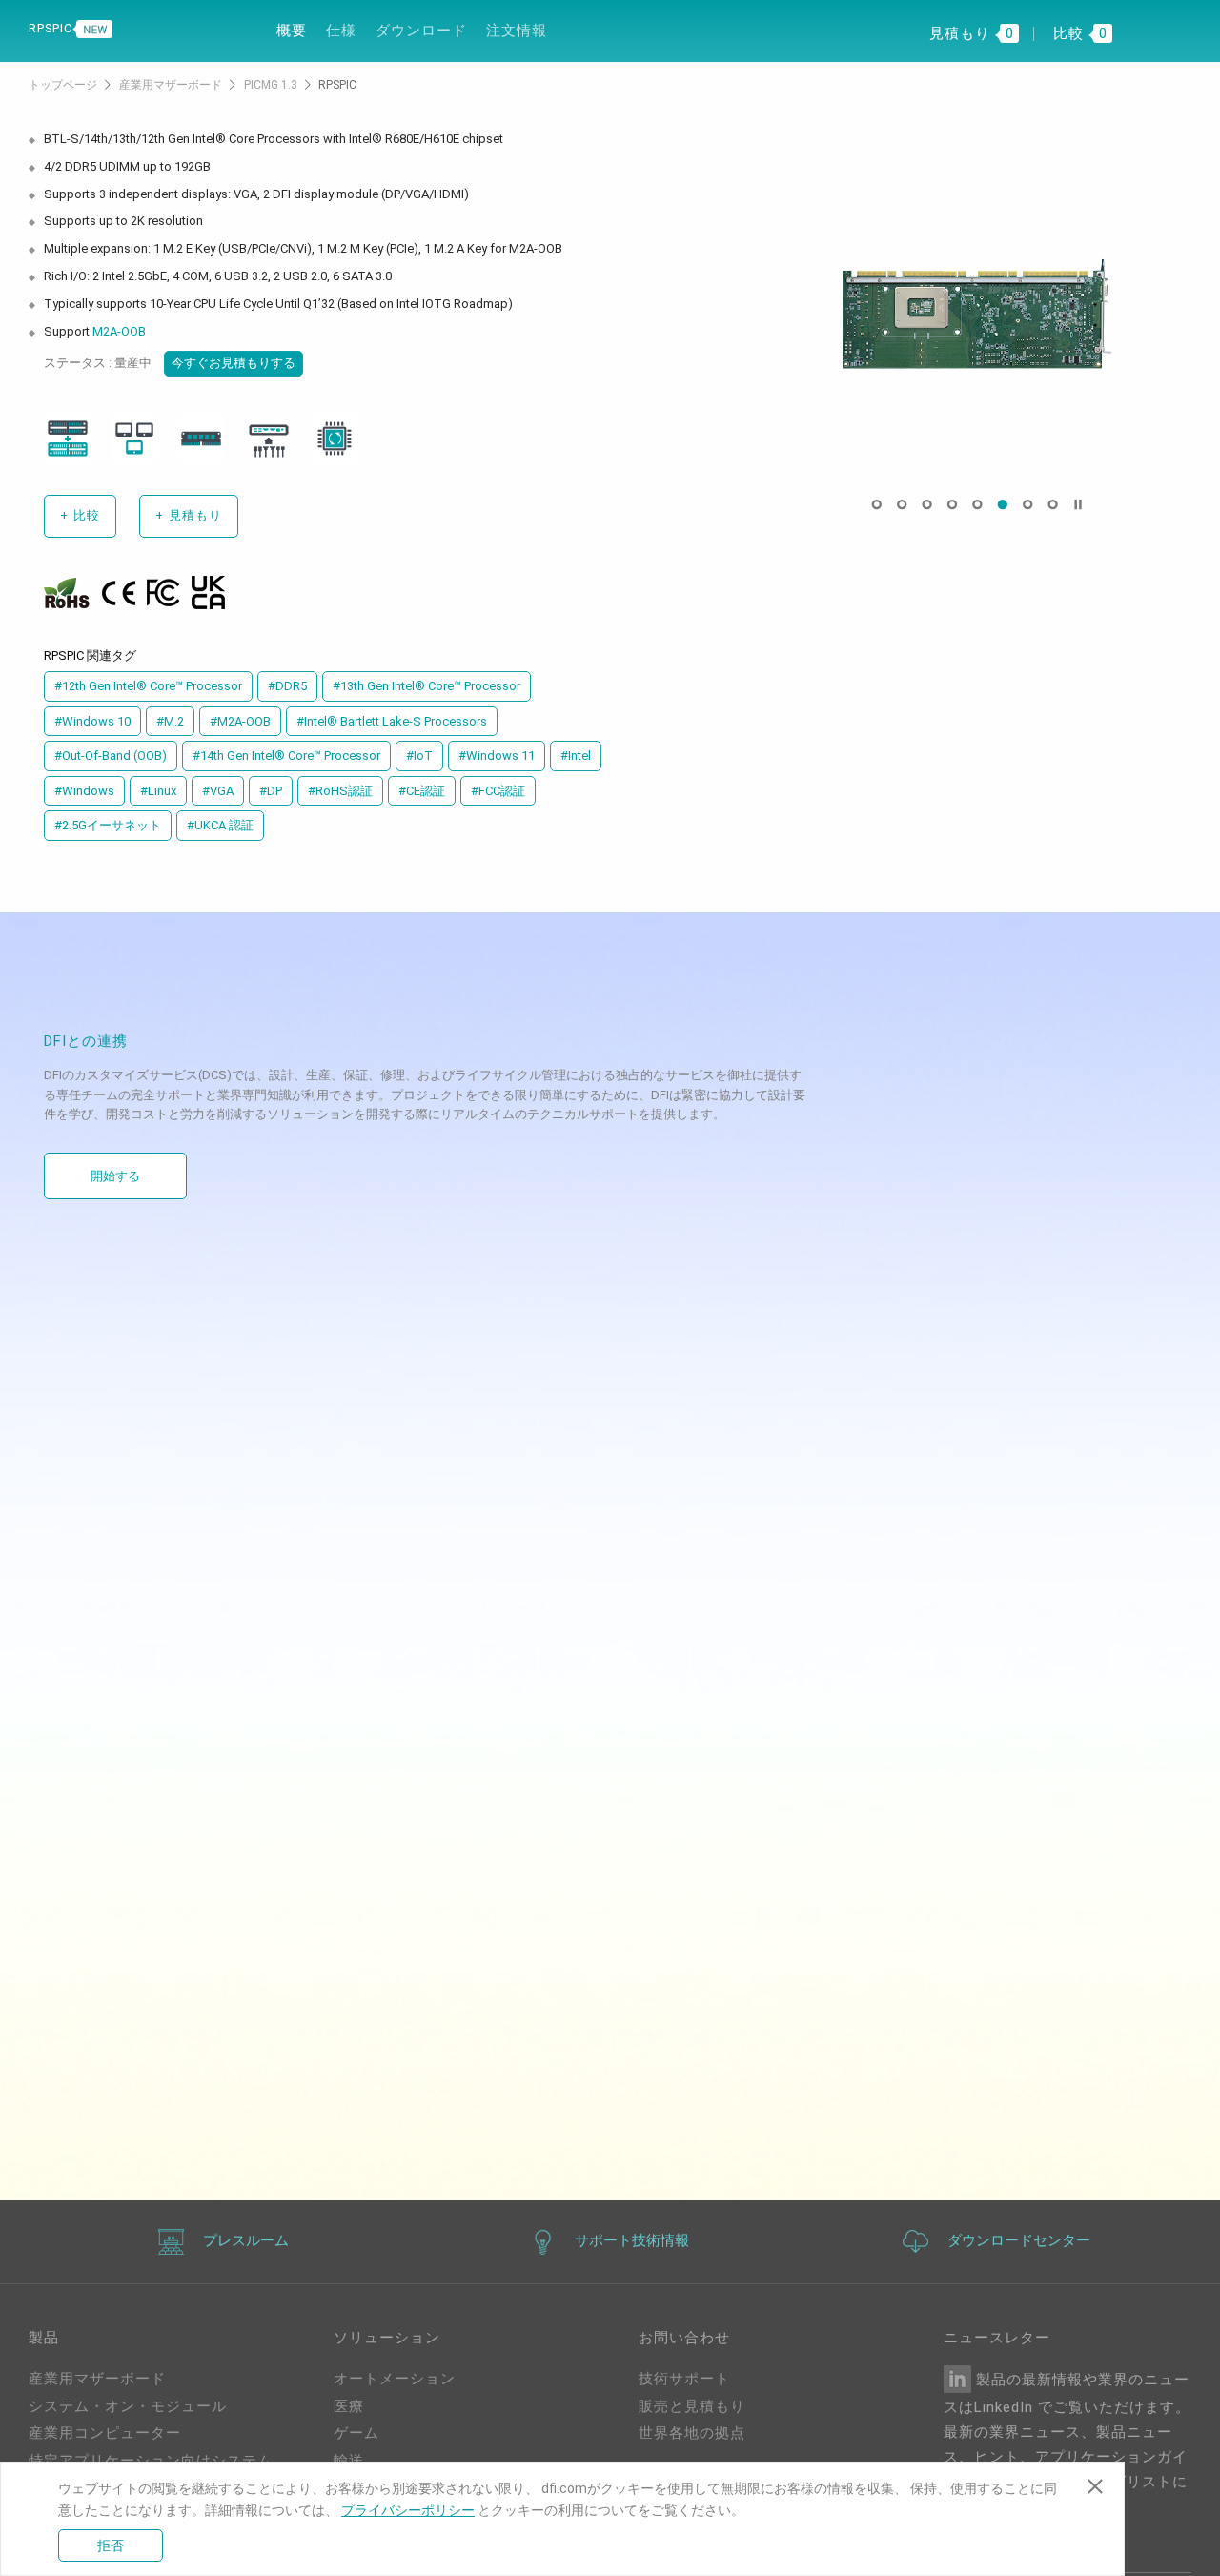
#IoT (419, 756)
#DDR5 (287, 686)
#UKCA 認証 (220, 825)
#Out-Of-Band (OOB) (111, 756)
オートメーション (395, 2379)
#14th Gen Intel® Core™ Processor (286, 756)
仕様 (341, 31)
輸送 (349, 2461)
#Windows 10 (92, 721)
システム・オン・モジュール (128, 2406)
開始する (115, 1176)
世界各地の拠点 (692, 2433)
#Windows (84, 791)
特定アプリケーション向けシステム (151, 2461)
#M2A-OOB (240, 721)
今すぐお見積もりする (234, 363)
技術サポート (684, 2379)
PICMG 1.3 (272, 85)
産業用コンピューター (105, 2433)
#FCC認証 (498, 791)
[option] (977, 314)
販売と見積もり (692, 2406)
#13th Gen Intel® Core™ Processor (427, 686)
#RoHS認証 (340, 791)
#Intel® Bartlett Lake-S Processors (392, 721)
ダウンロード (421, 31)
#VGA (218, 791)
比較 (80, 515)
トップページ (64, 85)
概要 (292, 31)
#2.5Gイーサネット (108, 825)
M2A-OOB (119, 331)
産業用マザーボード (172, 85)
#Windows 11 (497, 756)
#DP (271, 791)
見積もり (189, 515)
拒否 (111, 2545)
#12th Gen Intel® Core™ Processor (148, 686)
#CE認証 (422, 791)
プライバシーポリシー (408, 2510)
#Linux (158, 791)
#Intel (576, 756)
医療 (349, 2406)
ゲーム (356, 2433)
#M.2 (170, 721)
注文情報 (517, 31)
